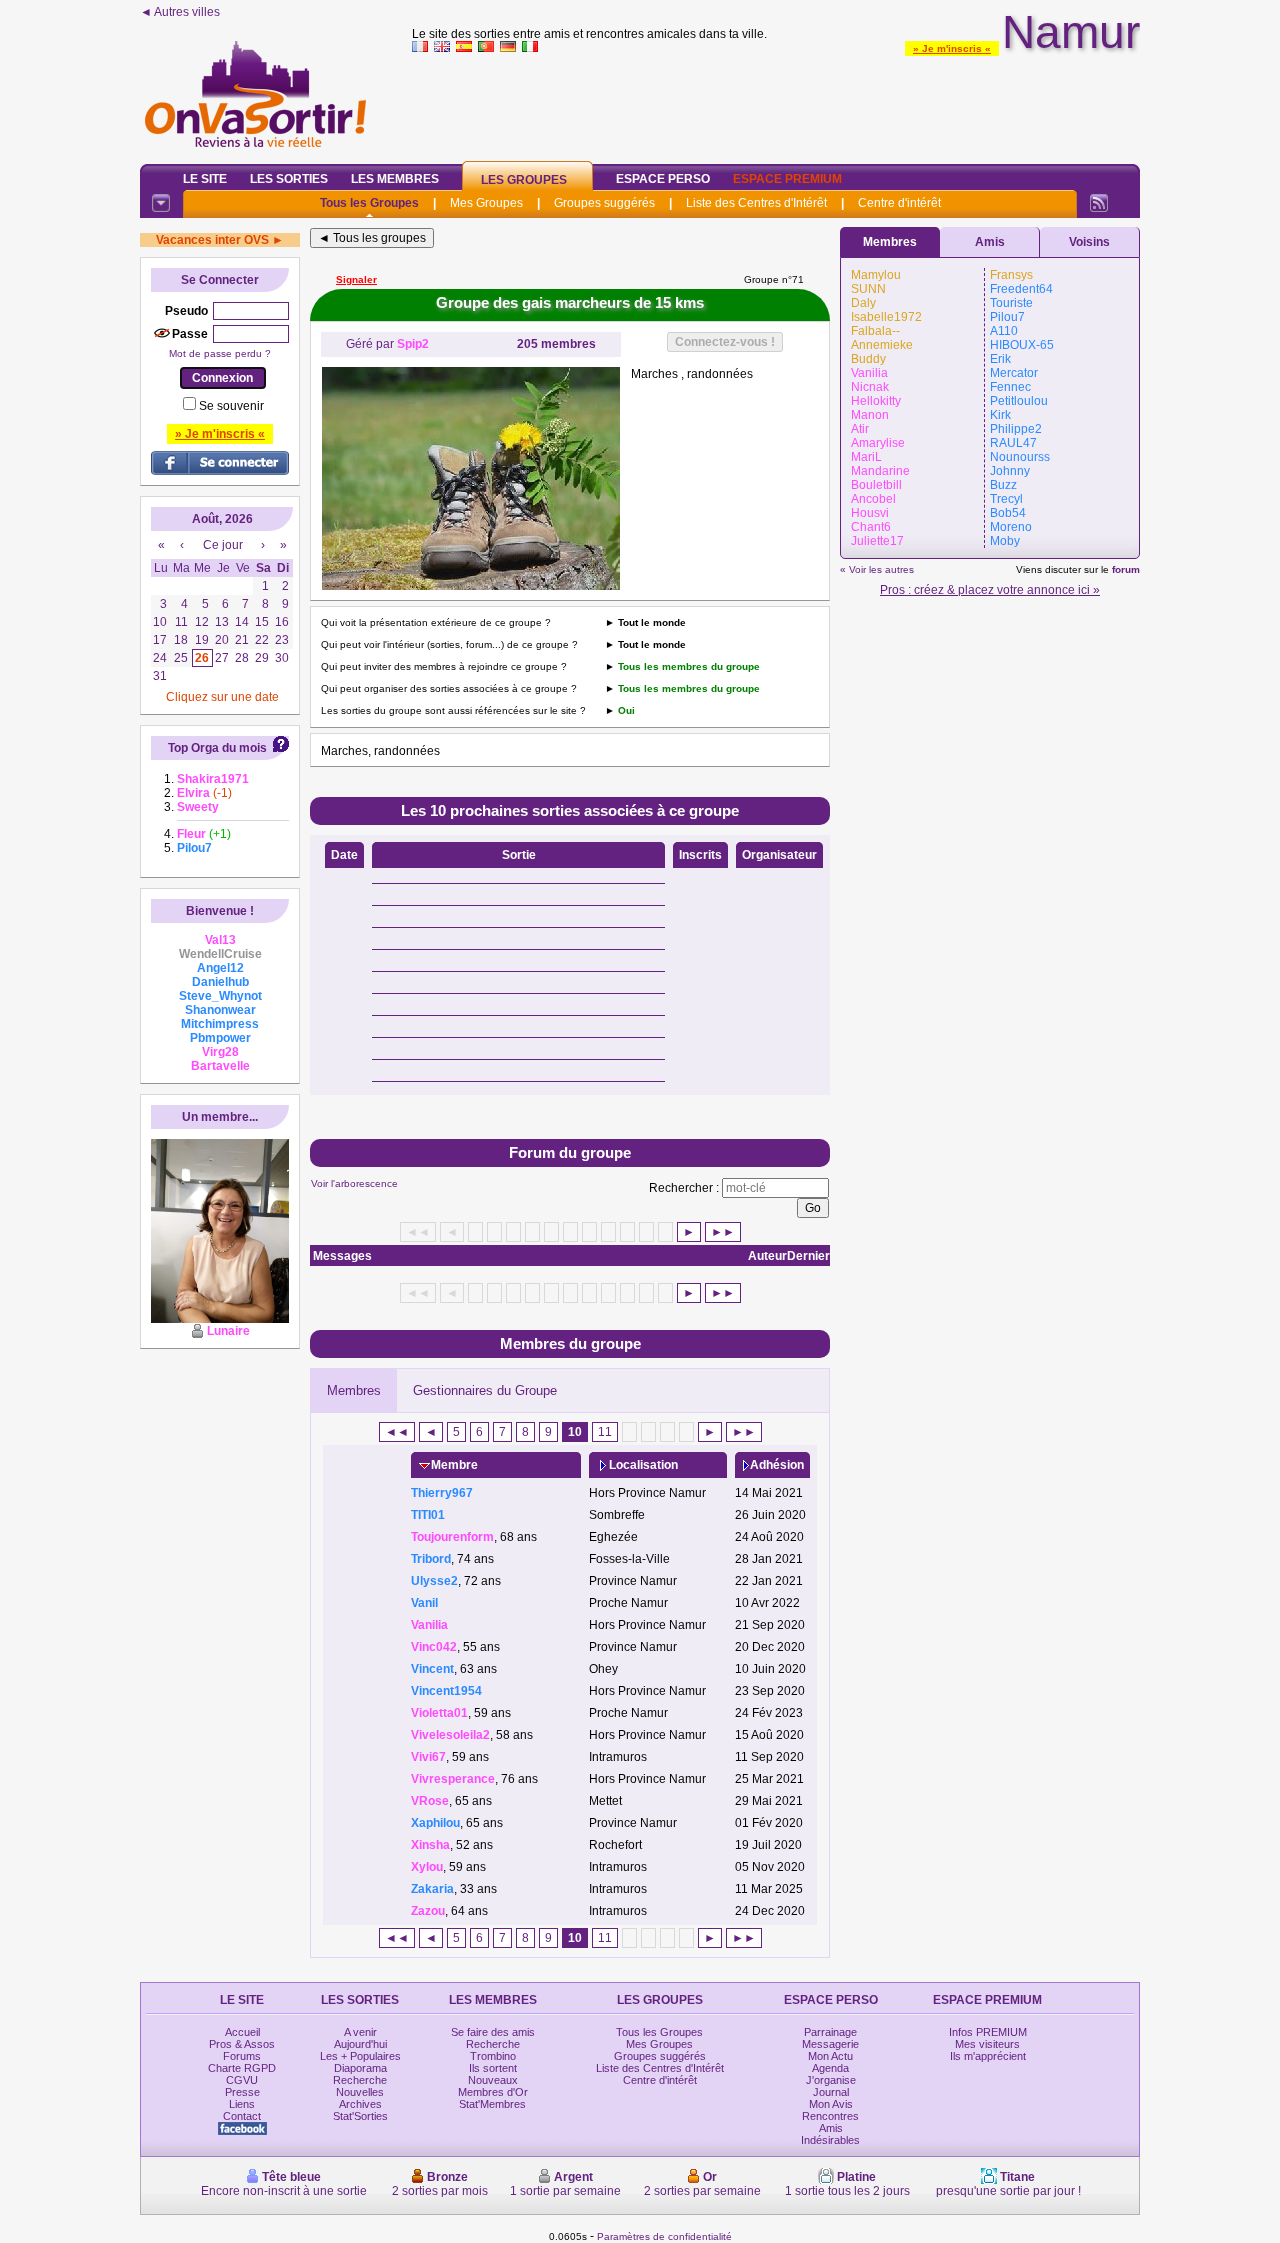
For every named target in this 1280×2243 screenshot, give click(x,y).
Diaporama (360, 2068)
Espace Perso (663, 179)
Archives (360, 2104)
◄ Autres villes (180, 12)
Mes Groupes (486, 203)
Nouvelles (360, 2092)
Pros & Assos (242, 2044)
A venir (360, 2032)
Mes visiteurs (987, 2044)
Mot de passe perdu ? (220, 353)
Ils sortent (493, 2068)
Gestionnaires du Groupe (485, 1390)
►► (723, 1232)
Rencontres (830, 2116)
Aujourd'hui (360, 2044)
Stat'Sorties (360, 2116)
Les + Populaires (360, 2056)
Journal (831, 2092)
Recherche (360, 2080)
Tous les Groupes (369, 203)
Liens (242, 2104)
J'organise (831, 2080)
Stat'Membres (492, 2104)
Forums (242, 2056)
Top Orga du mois (217, 748)
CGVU (242, 2080)
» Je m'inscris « (952, 48)
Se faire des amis (493, 2032)
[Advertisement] (776, 104)
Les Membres (395, 179)
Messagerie (830, 2044)
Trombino (493, 2056)
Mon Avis (831, 2104)
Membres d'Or (493, 2092)
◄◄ (397, 1432)
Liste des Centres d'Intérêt (756, 203)
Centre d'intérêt (899, 203)
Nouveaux (493, 2080)
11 (605, 1432)
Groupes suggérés (604, 203)
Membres (354, 1390)
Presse (242, 2092)
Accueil (242, 2032)
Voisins (1089, 242)
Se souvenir (231, 406)
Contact (242, 2116)
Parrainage (830, 2032)
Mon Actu (830, 2056)
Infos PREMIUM (988, 2032)
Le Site (205, 179)
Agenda (830, 2068)
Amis (990, 242)
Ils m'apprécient (988, 2056)
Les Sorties (289, 179)
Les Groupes (524, 180)
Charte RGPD (242, 2068)
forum (1126, 569)
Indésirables (830, 2140)
